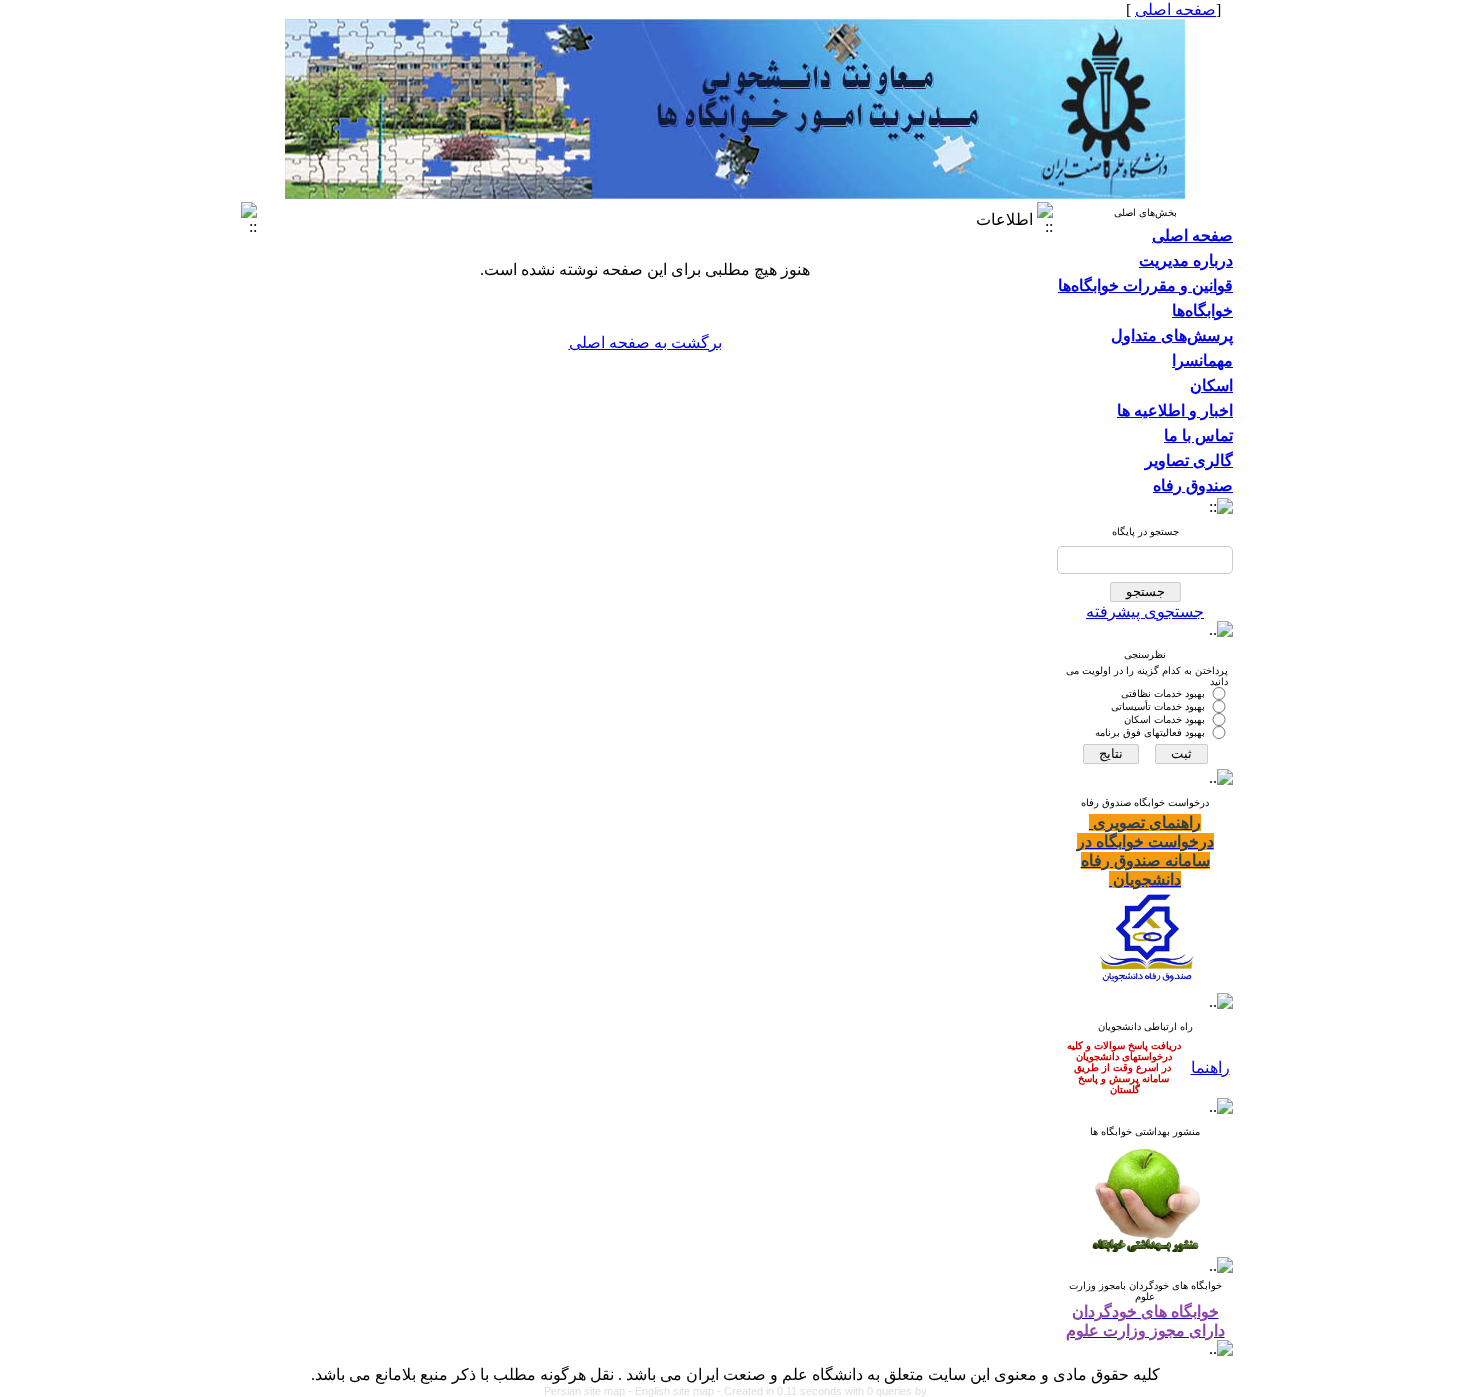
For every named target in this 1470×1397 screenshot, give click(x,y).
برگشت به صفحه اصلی (645, 342)
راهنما (1210, 1067)
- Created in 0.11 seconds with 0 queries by (822, 1391)
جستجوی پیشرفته (1145, 611)
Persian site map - (589, 1391)
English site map (676, 1391)
